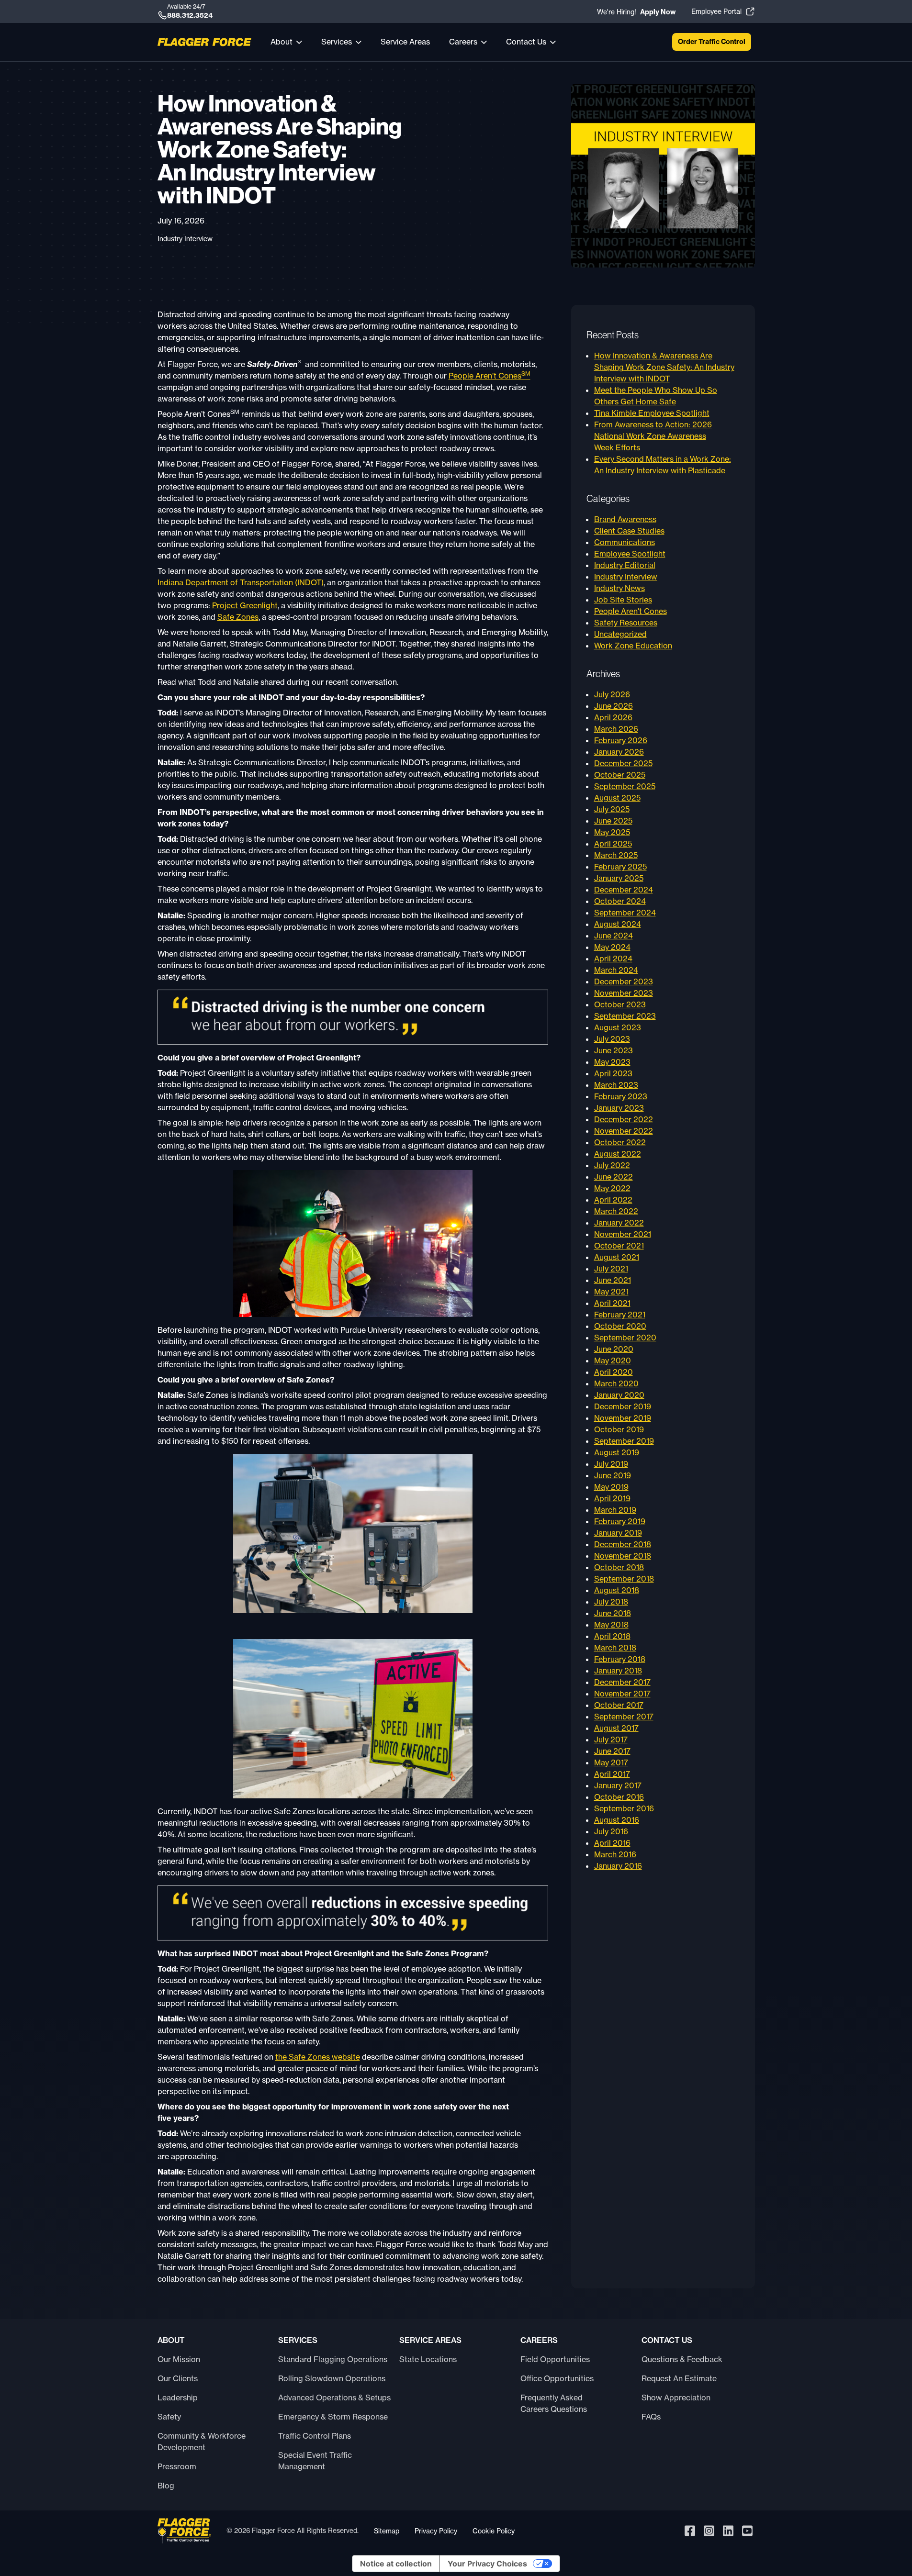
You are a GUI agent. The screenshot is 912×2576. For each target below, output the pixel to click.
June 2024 (614, 936)
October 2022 (620, 1142)
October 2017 (619, 1705)
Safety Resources (626, 623)
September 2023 (625, 1016)
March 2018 (615, 1648)
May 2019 (611, 1487)
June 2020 (614, 1349)
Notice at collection (396, 2564)
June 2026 (614, 706)
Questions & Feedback (682, 2359)
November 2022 (624, 1131)
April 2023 (613, 1073)
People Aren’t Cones (490, 376)
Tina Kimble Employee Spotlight (652, 413)
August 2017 (616, 1728)
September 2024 (625, 913)
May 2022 (612, 1188)
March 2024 (616, 970)
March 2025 (616, 855)
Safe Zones (238, 617)
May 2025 (612, 832)
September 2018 (624, 1579)
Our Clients (178, 2378)
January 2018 (618, 1671)
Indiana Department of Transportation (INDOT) (241, 582)
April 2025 (613, 844)
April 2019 (612, 1498)
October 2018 (619, 1567)
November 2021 (623, 1234)
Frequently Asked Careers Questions (554, 2403)
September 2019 (624, 1441)
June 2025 (613, 821)
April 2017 (612, 1774)
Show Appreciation (676, 2398)
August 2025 (617, 798)
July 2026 (612, 694)
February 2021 (620, 1315)
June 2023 (614, 1050)
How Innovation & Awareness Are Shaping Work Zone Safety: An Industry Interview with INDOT (664, 367)
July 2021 (611, 1269)
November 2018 (623, 1556)
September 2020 (625, 1338)
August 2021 (617, 1257)
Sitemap (387, 2531)
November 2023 (624, 993)
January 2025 (619, 878)
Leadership (178, 2398)
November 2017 (622, 1694)
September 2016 (624, 1808)
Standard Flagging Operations (333, 2359)
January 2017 (618, 1785)
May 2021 (611, 1292)
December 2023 (624, 981)
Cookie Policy (494, 2531)
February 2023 (621, 1096)
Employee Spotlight (630, 554)
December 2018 (623, 1544)
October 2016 (619, 1797)
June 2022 (614, 1177)
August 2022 (618, 1154)
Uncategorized (620, 634)
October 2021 (619, 1246)
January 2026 (619, 752)
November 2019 (623, 1418)
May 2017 (611, 1762)
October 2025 (620, 775)
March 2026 (616, 729)
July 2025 (612, 809)
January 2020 (619, 1395)
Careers (463, 42)
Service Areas (405, 42)
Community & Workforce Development (202, 2442)
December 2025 (623, 763)
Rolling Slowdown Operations (332, 2378)
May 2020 (613, 1360)
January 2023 (619, 1108)
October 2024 (620, 901)
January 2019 (618, 1533)
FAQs (651, 2417)
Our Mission (179, 2359)
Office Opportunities (557, 2378)
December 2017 (622, 1682)
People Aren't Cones (631, 611)
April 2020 (614, 1372)
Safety (169, 2417)
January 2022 (619, 1223)
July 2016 (611, 1831)
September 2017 (624, 1717)
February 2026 (621, 740)
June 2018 (613, 1613)
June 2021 (613, 1280)
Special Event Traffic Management (315, 2461)
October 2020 (620, 1326)
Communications (625, 542)
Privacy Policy (436, 2531)
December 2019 (623, 1406)
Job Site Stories (623, 600)
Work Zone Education (633, 646)
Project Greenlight (245, 605)
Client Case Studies (629, 531)
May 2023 (612, 1062)
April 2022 (613, 1200)
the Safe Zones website (318, 2057)
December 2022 (624, 1119)
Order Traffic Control (712, 42)
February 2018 (620, 1659)
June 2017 (612, 1751)
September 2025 (625, 786)
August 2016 (617, 1820)
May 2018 (611, 1625)
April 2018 (612, 1636)
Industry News (619, 588)
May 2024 (612, 947)
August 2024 (618, 924)
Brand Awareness (625, 519)
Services (337, 42)
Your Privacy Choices (487, 2564)
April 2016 (612, 1843)
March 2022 (616, 1211)
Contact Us (526, 42)
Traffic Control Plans (315, 2436)
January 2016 (618, 1866)
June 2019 (613, 1475)
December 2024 (624, 890)
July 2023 (612, 1039)
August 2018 (617, 1590)
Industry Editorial (625, 565)
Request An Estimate (679, 2378)
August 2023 (618, 1027)
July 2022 (612, 1165)
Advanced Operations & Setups (334, 2398)
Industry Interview (185, 239)
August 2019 (617, 1452)
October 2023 (620, 1004)
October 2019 (619, 1429)
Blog (166, 2486)
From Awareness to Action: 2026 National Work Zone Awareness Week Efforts (653, 436)
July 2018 (611, 1602)
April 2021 (612, 1303)
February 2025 (620, 867)
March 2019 (615, 1510)
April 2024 (613, 959)
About (281, 42)
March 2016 (615, 1854)
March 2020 (616, 1383)
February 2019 (620, 1521)
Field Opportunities (555, 2359)
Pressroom (177, 2466)
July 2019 (611, 1464)
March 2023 (616, 1085)
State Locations (428, 2359)
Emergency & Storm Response (333, 2417)
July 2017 (611, 1740)
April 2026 (613, 717)
